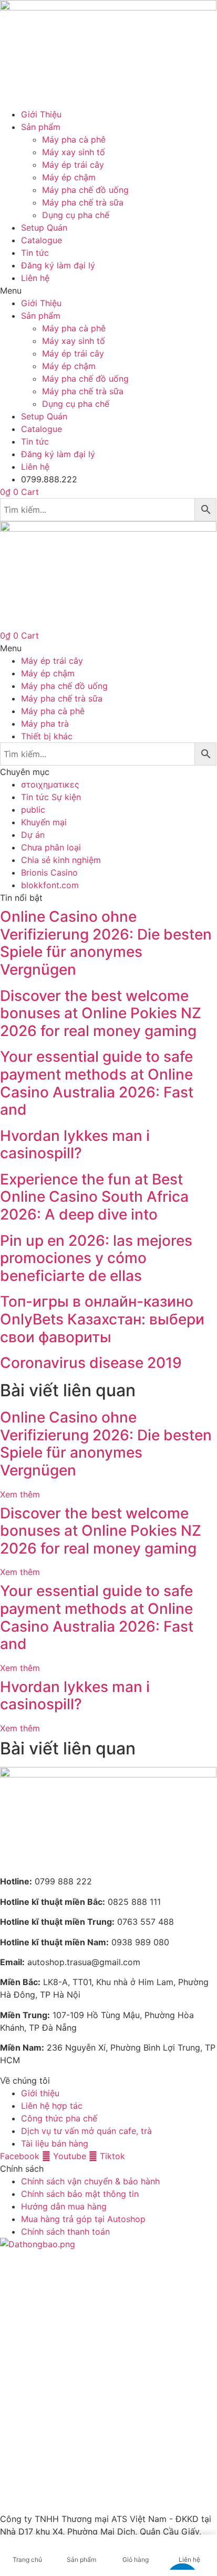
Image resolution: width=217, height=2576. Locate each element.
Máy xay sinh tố (74, 152)
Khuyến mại (44, 822)
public (33, 810)
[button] (108, 290)
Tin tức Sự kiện (51, 797)
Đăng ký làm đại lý (58, 265)
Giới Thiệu (41, 114)
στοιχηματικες (50, 784)
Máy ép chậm (69, 177)
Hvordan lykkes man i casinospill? (75, 1145)
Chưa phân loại (51, 847)
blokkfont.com (50, 885)
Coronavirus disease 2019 (91, 1363)
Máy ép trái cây (73, 165)
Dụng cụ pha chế (76, 215)
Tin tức (35, 253)
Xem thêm (20, 1494)
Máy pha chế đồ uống (85, 190)
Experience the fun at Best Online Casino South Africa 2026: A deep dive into (94, 1197)
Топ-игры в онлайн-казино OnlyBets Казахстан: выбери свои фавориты (102, 1319)
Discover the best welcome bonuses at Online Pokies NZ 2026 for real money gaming (101, 1013)
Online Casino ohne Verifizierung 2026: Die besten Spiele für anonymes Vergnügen (106, 943)
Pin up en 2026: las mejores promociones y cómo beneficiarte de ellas (96, 1258)
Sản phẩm (41, 127)
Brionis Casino (49, 872)
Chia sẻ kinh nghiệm (61, 860)
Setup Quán (44, 228)
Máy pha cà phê (74, 139)
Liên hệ (35, 278)
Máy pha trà (45, 724)
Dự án (33, 835)
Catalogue (42, 240)
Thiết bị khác (47, 736)
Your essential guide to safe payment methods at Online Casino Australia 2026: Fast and (97, 1083)
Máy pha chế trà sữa (83, 202)
